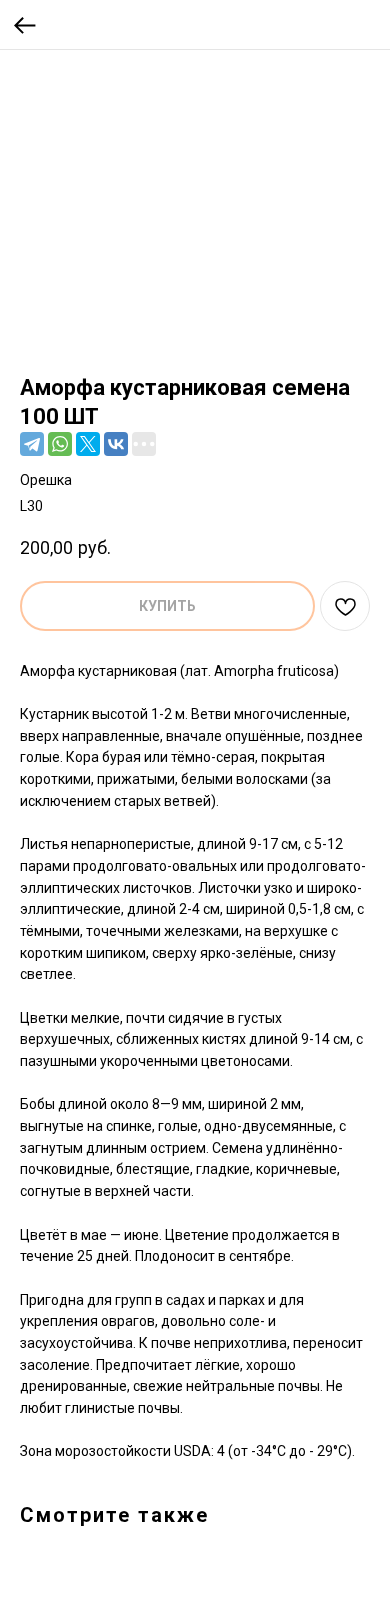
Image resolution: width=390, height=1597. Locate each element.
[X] (88, 444)
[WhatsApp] (60, 444)
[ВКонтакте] (116, 444)
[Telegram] (32, 444)
